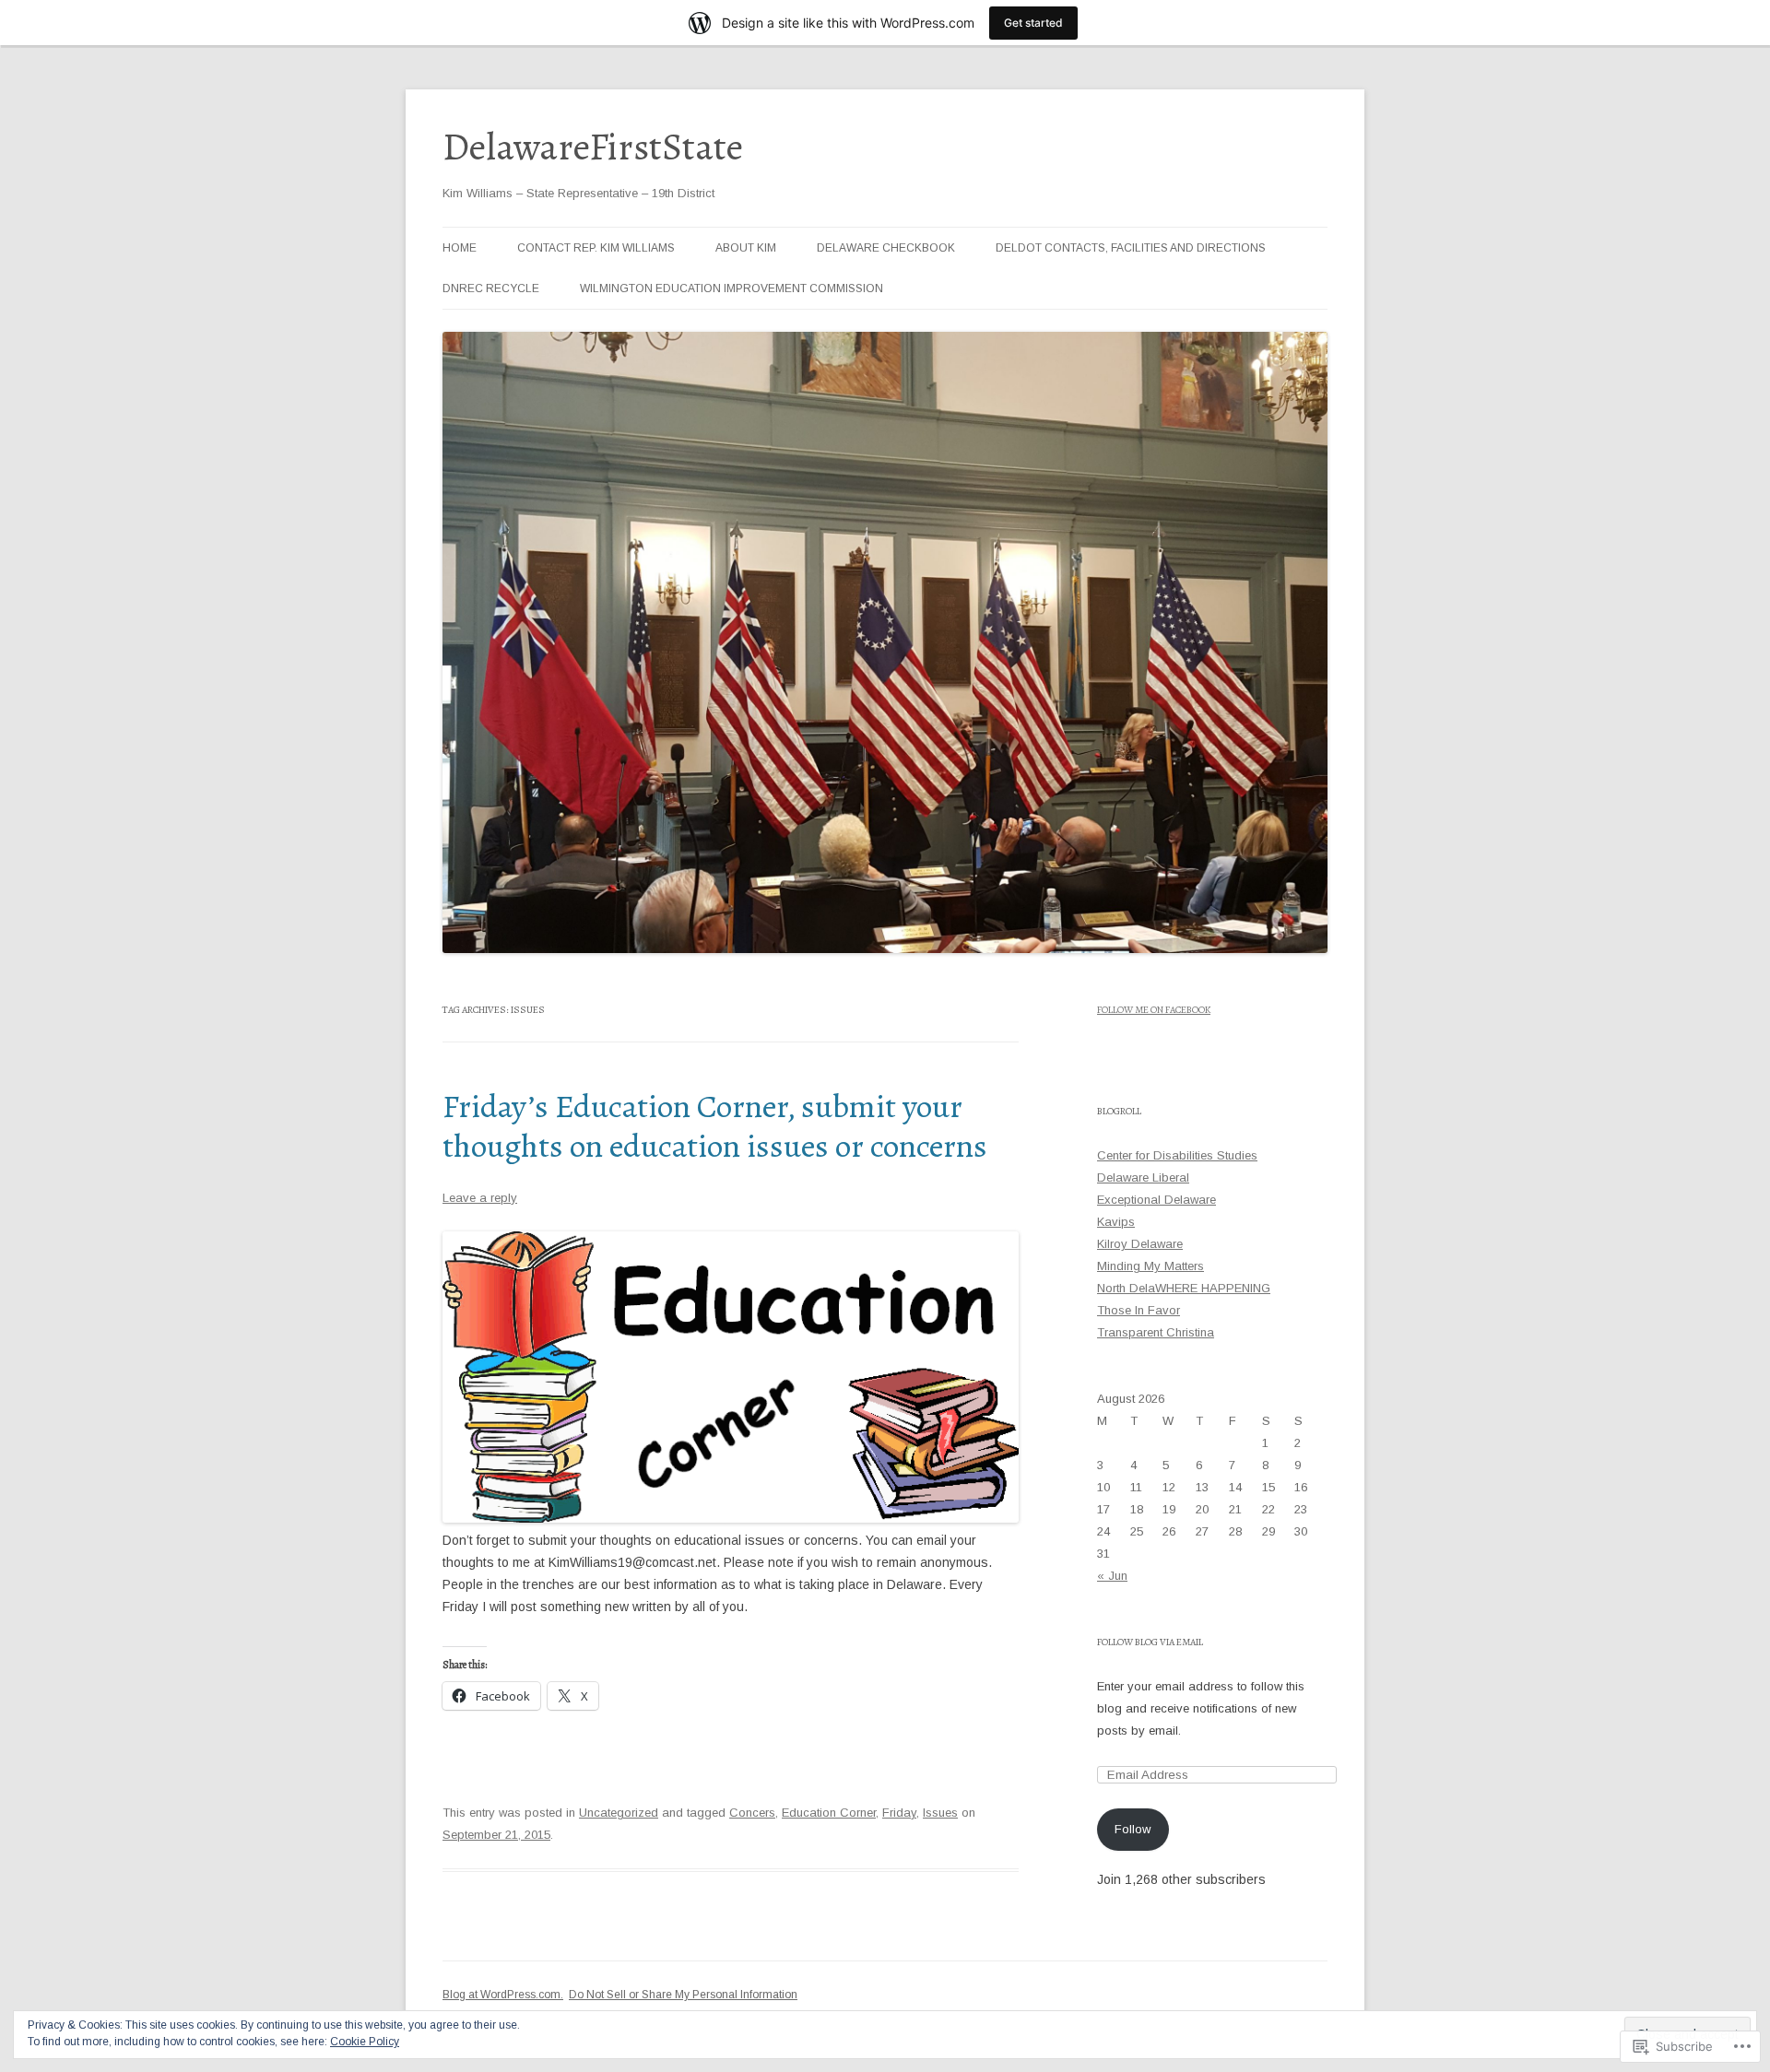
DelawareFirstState (593, 147)
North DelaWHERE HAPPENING (1184, 1288)
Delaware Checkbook (886, 248)
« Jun (1112, 1576)
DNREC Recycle (491, 288)
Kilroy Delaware (1140, 1244)
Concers (752, 1813)
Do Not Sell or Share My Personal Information (683, 1995)
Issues (940, 1813)
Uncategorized (619, 1813)
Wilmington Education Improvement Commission (732, 288)
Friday (899, 1813)
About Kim (746, 248)
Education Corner (829, 1813)
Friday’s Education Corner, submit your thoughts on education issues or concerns (715, 1125)
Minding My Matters (1150, 1266)
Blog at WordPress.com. (503, 1995)
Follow (1133, 1829)
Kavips (1116, 1222)
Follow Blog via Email (1150, 1642)
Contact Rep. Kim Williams (596, 248)
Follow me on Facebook (1154, 1010)
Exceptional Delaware (1156, 1200)
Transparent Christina (1156, 1332)
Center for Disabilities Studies (1177, 1155)
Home (460, 248)
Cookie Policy (365, 2042)
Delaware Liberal (1143, 1177)
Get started (1033, 23)
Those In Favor (1139, 1310)
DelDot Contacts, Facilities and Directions (1131, 248)
